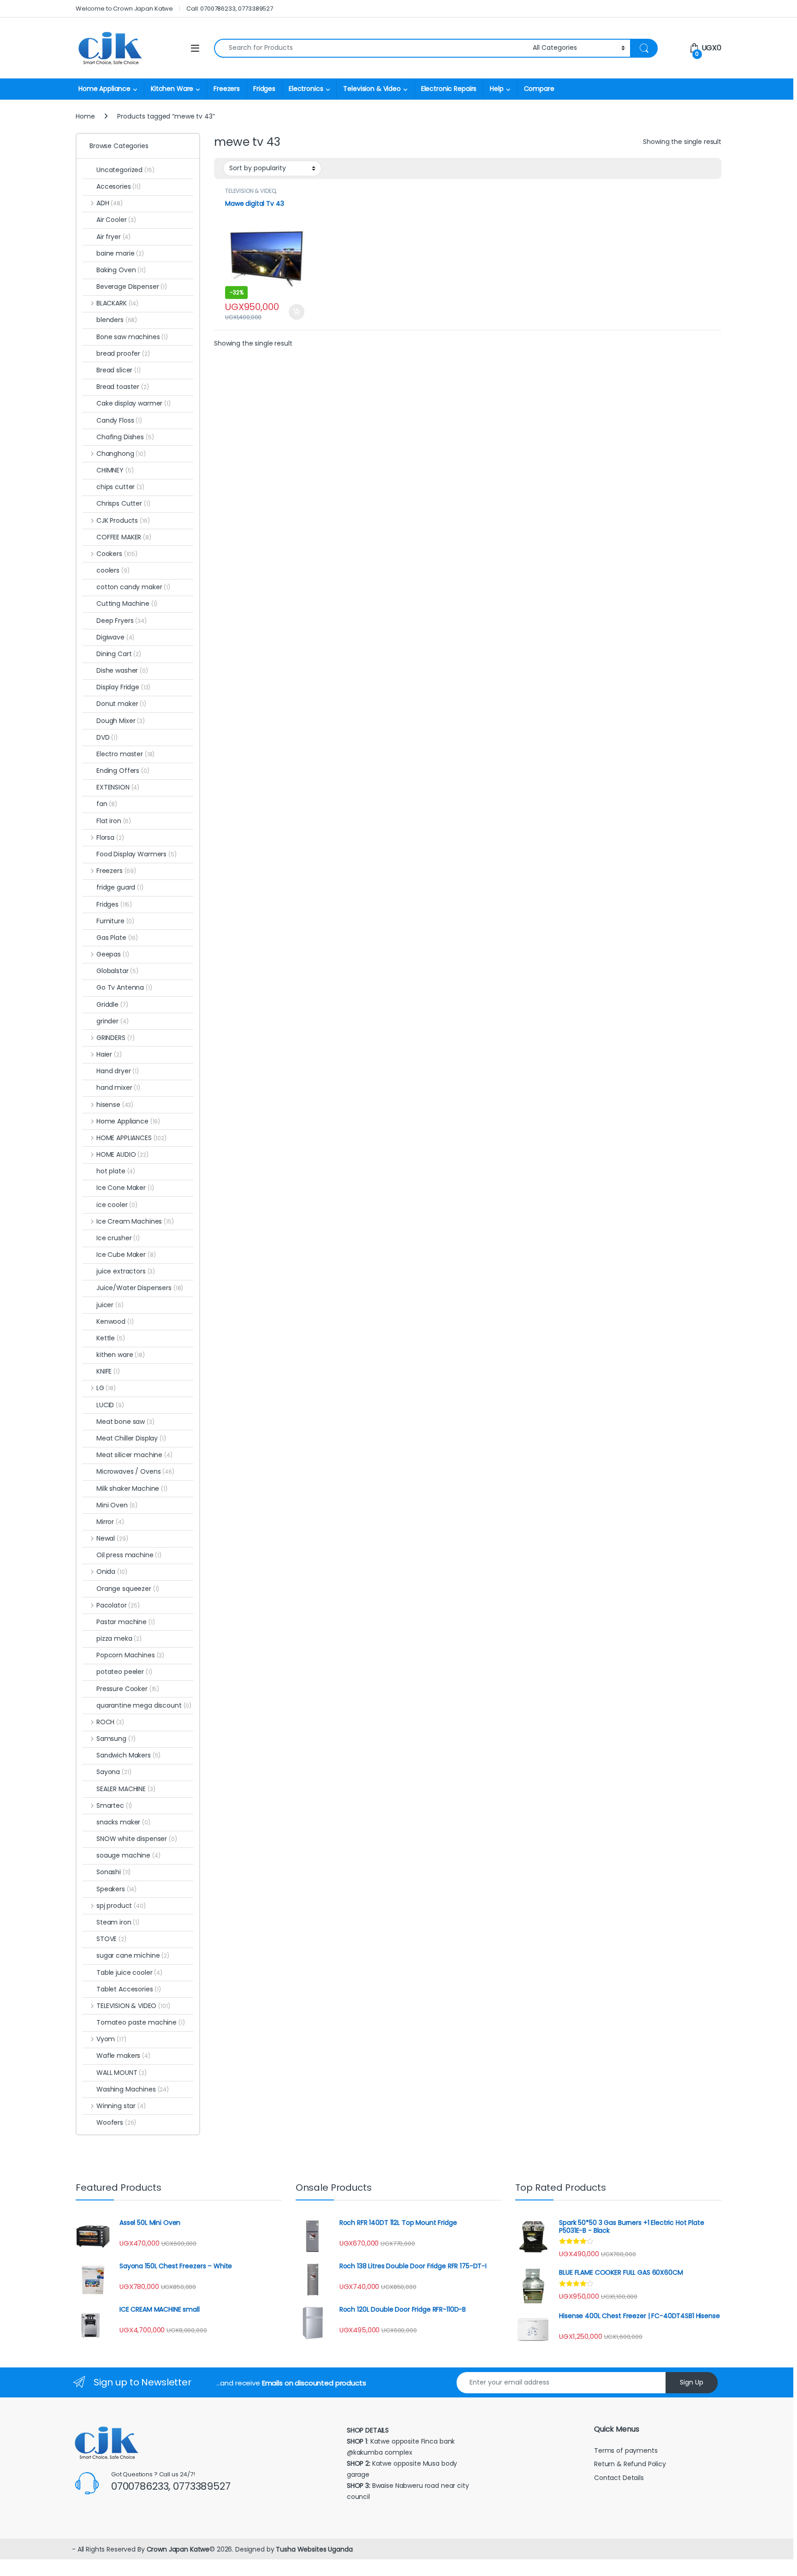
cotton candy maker (133, 587)
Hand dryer (118, 1071)
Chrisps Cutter (123, 503)
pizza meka (119, 1638)
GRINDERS (116, 1038)
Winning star (121, 2106)
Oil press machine (129, 1555)
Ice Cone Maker (125, 1188)
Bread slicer (119, 370)
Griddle (112, 1004)
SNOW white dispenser (137, 1839)
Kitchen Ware (172, 89)
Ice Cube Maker (126, 1255)
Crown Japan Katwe (178, 2549)
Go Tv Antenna (124, 987)
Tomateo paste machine (141, 2022)
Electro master (125, 754)
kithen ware (121, 1355)
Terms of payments (627, 2450)
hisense (115, 1105)
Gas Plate (117, 938)
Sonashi (113, 1872)
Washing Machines (133, 2089)
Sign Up (692, 2382)
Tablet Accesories (129, 1989)
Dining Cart (119, 654)
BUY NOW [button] (296, 312)
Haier (109, 1054)
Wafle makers (123, 2056)
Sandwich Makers (128, 1755)
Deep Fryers (122, 621)
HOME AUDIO (122, 1154)
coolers (113, 570)
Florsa (110, 837)
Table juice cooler (129, 1972)
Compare (539, 89)
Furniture (115, 921)
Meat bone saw (125, 1422)
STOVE (111, 1939)
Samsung (116, 1739)
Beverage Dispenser (132, 287)
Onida (112, 1572)
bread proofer (123, 353)
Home (85, 116)
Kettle (111, 1338)
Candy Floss (119, 420)
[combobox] (371, 48)
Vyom (111, 2039)
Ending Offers (123, 771)
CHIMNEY (115, 470)
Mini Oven (117, 1505)
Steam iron (118, 1922)
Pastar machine (126, 1622)
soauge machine (128, 1855)
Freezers (227, 89)
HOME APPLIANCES (131, 1138)
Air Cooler (116, 220)
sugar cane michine (133, 1955)
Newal (112, 1538)
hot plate (116, 1171)
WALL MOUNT (122, 2073)
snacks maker (123, 1822)
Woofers (116, 2122)
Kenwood (115, 1321)
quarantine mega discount (144, 1705)
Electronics (306, 89)
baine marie (120, 253)
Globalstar (117, 971)
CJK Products (123, 520)
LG (106, 1388)
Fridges (264, 89)
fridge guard (120, 887)
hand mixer (118, 1088)
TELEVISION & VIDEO (250, 191)
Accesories (119, 186)
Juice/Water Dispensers (140, 1288)
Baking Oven (121, 270)
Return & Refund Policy (630, 2464)
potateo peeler (124, 1672)
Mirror (110, 1522)
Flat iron (114, 821)
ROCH (110, 1722)
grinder (112, 1021)
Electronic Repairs (449, 89)
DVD (107, 737)
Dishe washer (122, 670)
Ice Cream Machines (135, 1221)
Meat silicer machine (134, 1455)
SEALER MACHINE (126, 1789)
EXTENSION (118, 787)
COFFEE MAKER (124, 537)
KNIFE (108, 1371)
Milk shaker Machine (132, 1488)
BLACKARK (117, 303)
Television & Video (372, 89)
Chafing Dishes (125, 437)
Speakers (116, 1889)
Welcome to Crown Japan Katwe (124, 9)
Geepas (113, 954)
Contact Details (620, 2478)
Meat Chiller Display (131, 1438)
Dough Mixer (121, 721)
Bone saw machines (132, 337)
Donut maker (121, 704)
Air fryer (113, 237)
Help (497, 89)
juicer (110, 1305)
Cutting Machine (127, 604)
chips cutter (120, 487)
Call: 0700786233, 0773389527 (230, 9)
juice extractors (126, 1271)
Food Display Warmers (137, 854)
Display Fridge (123, 687)
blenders (117, 320)
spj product (121, 1906)
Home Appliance (104, 89)
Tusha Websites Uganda (313, 2549)
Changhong (121, 454)
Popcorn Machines (130, 1655)
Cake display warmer (134, 403)
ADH (110, 203)
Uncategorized (125, 170)
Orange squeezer (128, 1589)
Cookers (117, 554)
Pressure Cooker (128, 1689)
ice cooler (117, 1205)
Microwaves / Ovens (135, 1471)
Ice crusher (118, 1238)
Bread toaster (123, 387)
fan (107, 804)
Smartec (114, 1805)
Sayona (114, 1772)
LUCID (110, 1405)
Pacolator (118, 1605)
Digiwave (115, 637)
